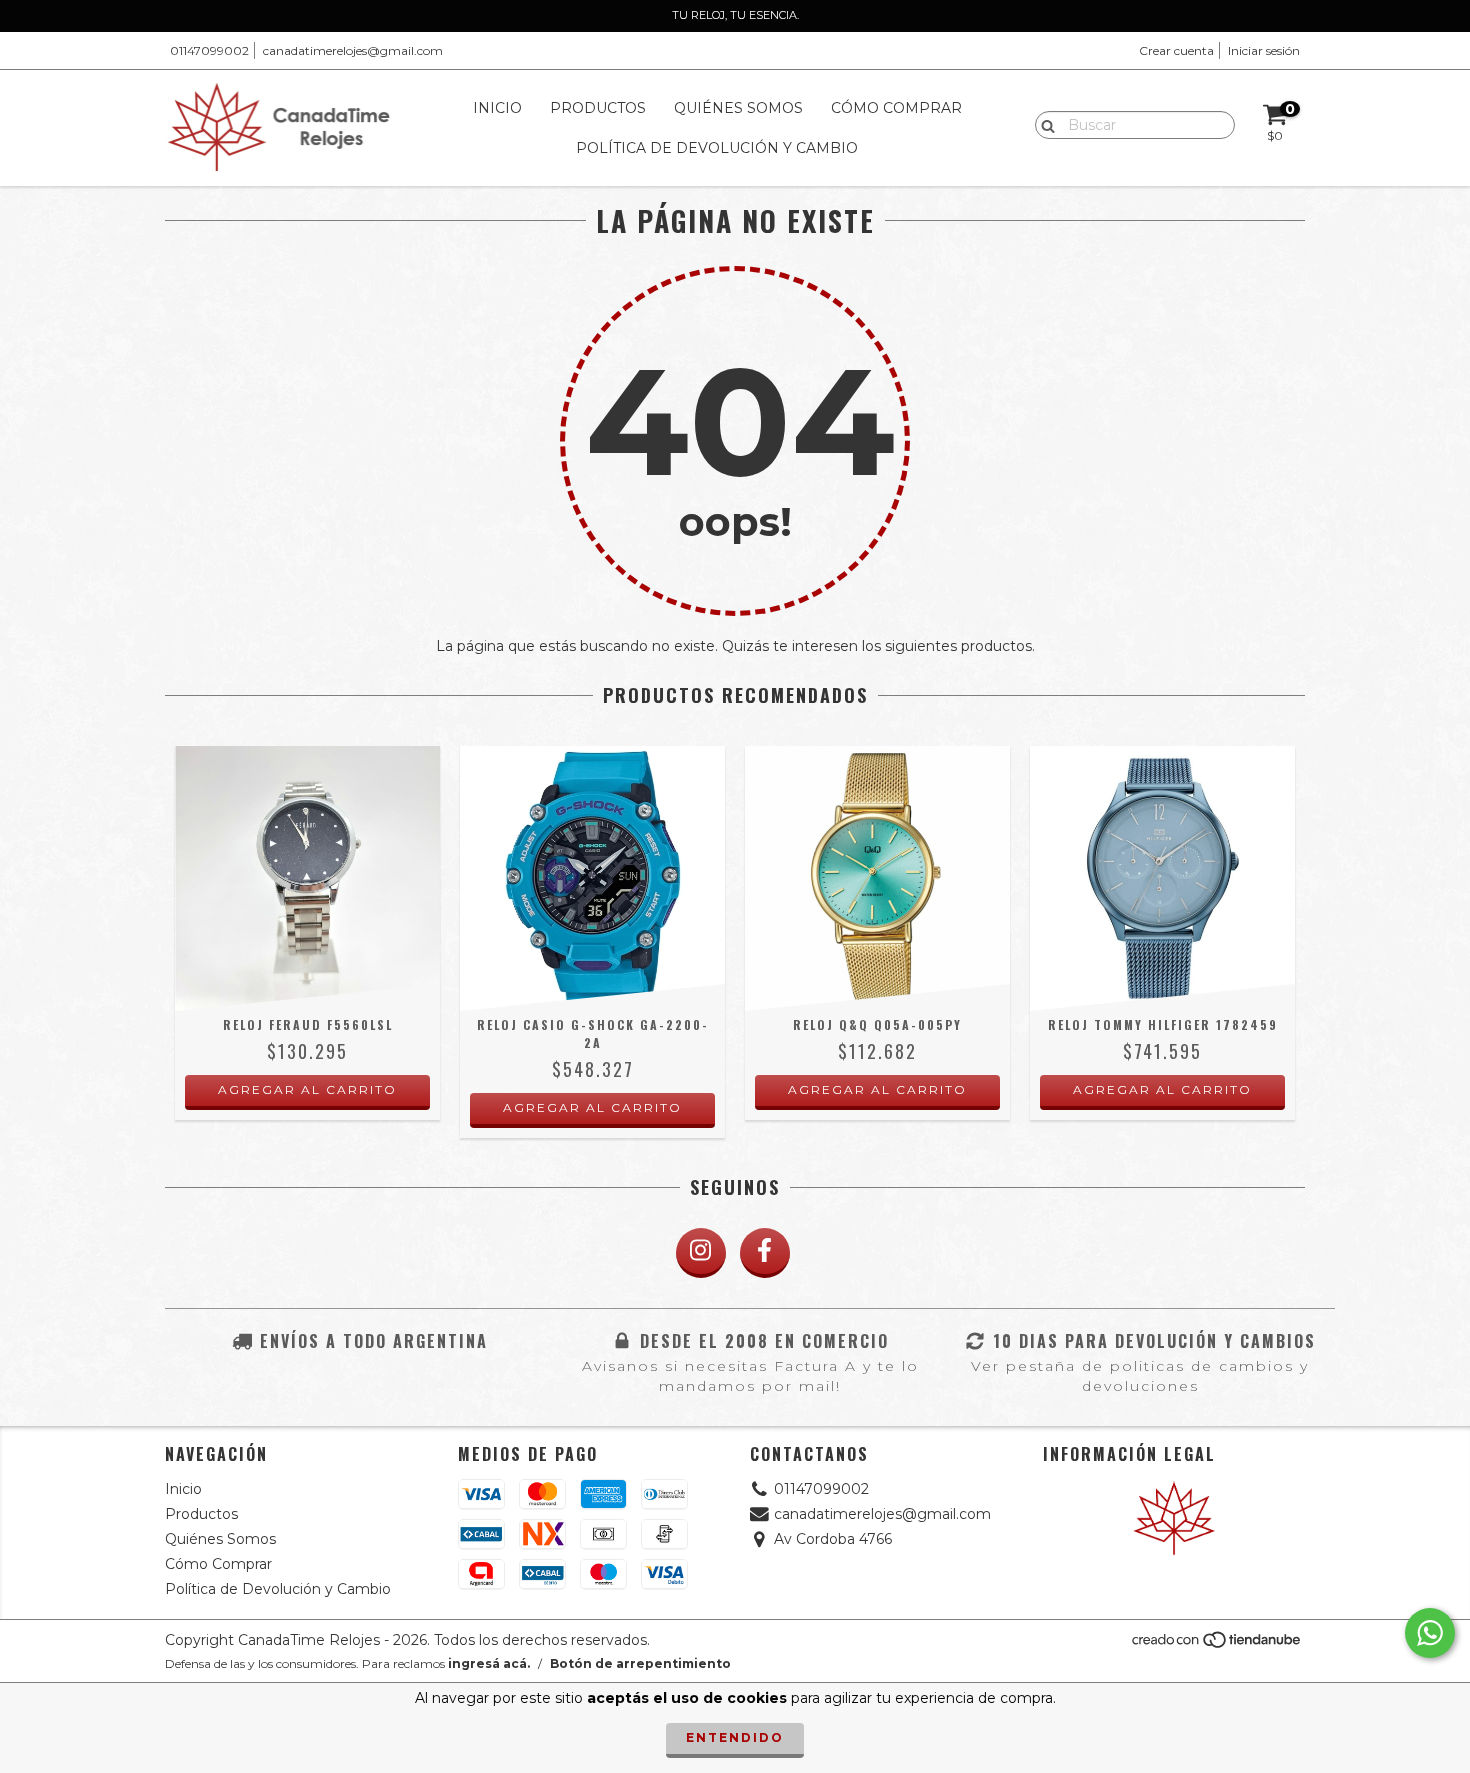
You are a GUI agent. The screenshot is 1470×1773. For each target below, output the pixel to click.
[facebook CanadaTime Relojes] (765, 1253)
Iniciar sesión (1264, 50)
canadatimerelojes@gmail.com (353, 50)
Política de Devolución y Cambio (717, 148)
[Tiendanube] (1217, 1645)
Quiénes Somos (738, 108)
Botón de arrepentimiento (640, 1663)
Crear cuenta (1176, 50)
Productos (598, 108)
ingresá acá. (489, 1663)
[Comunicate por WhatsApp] (1430, 1633)
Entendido (735, 1737)
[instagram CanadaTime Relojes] (701, 1253)
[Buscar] (1043, 124)
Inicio (497, 108)
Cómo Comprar (896, 108)
